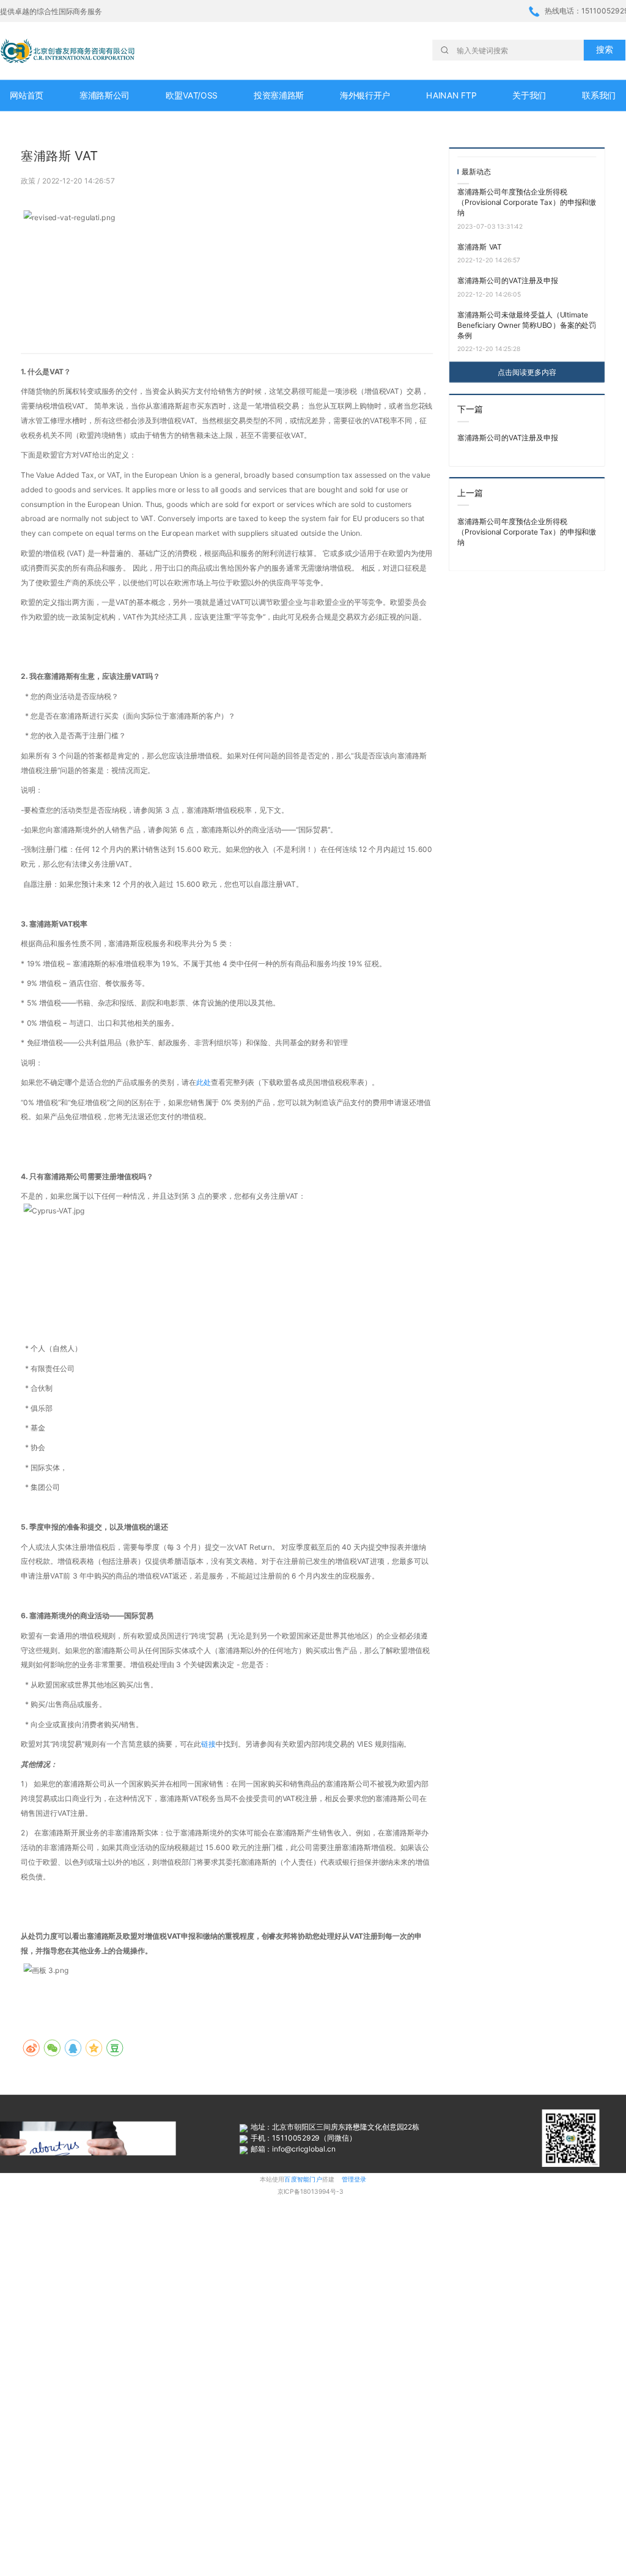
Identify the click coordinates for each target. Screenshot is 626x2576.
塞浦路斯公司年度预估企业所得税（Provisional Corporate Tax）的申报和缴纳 (527, 202)
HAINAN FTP (451, 96)
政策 (29, 180)
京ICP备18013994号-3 (311, 2192)
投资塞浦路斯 (279, 96)
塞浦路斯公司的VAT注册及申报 (508, 280)
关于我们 (529, 96)
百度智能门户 (303, 2179)
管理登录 (354, 2179)
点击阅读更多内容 (527, 372)
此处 (204, 1082)
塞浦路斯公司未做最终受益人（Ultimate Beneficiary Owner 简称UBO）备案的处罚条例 (527, 325)
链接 (208, 1744)
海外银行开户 (365, 96)
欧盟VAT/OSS (191, 96)
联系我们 (599, 96)
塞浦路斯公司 (105, 96)
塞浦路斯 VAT (480, 247)
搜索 (604, 50)
